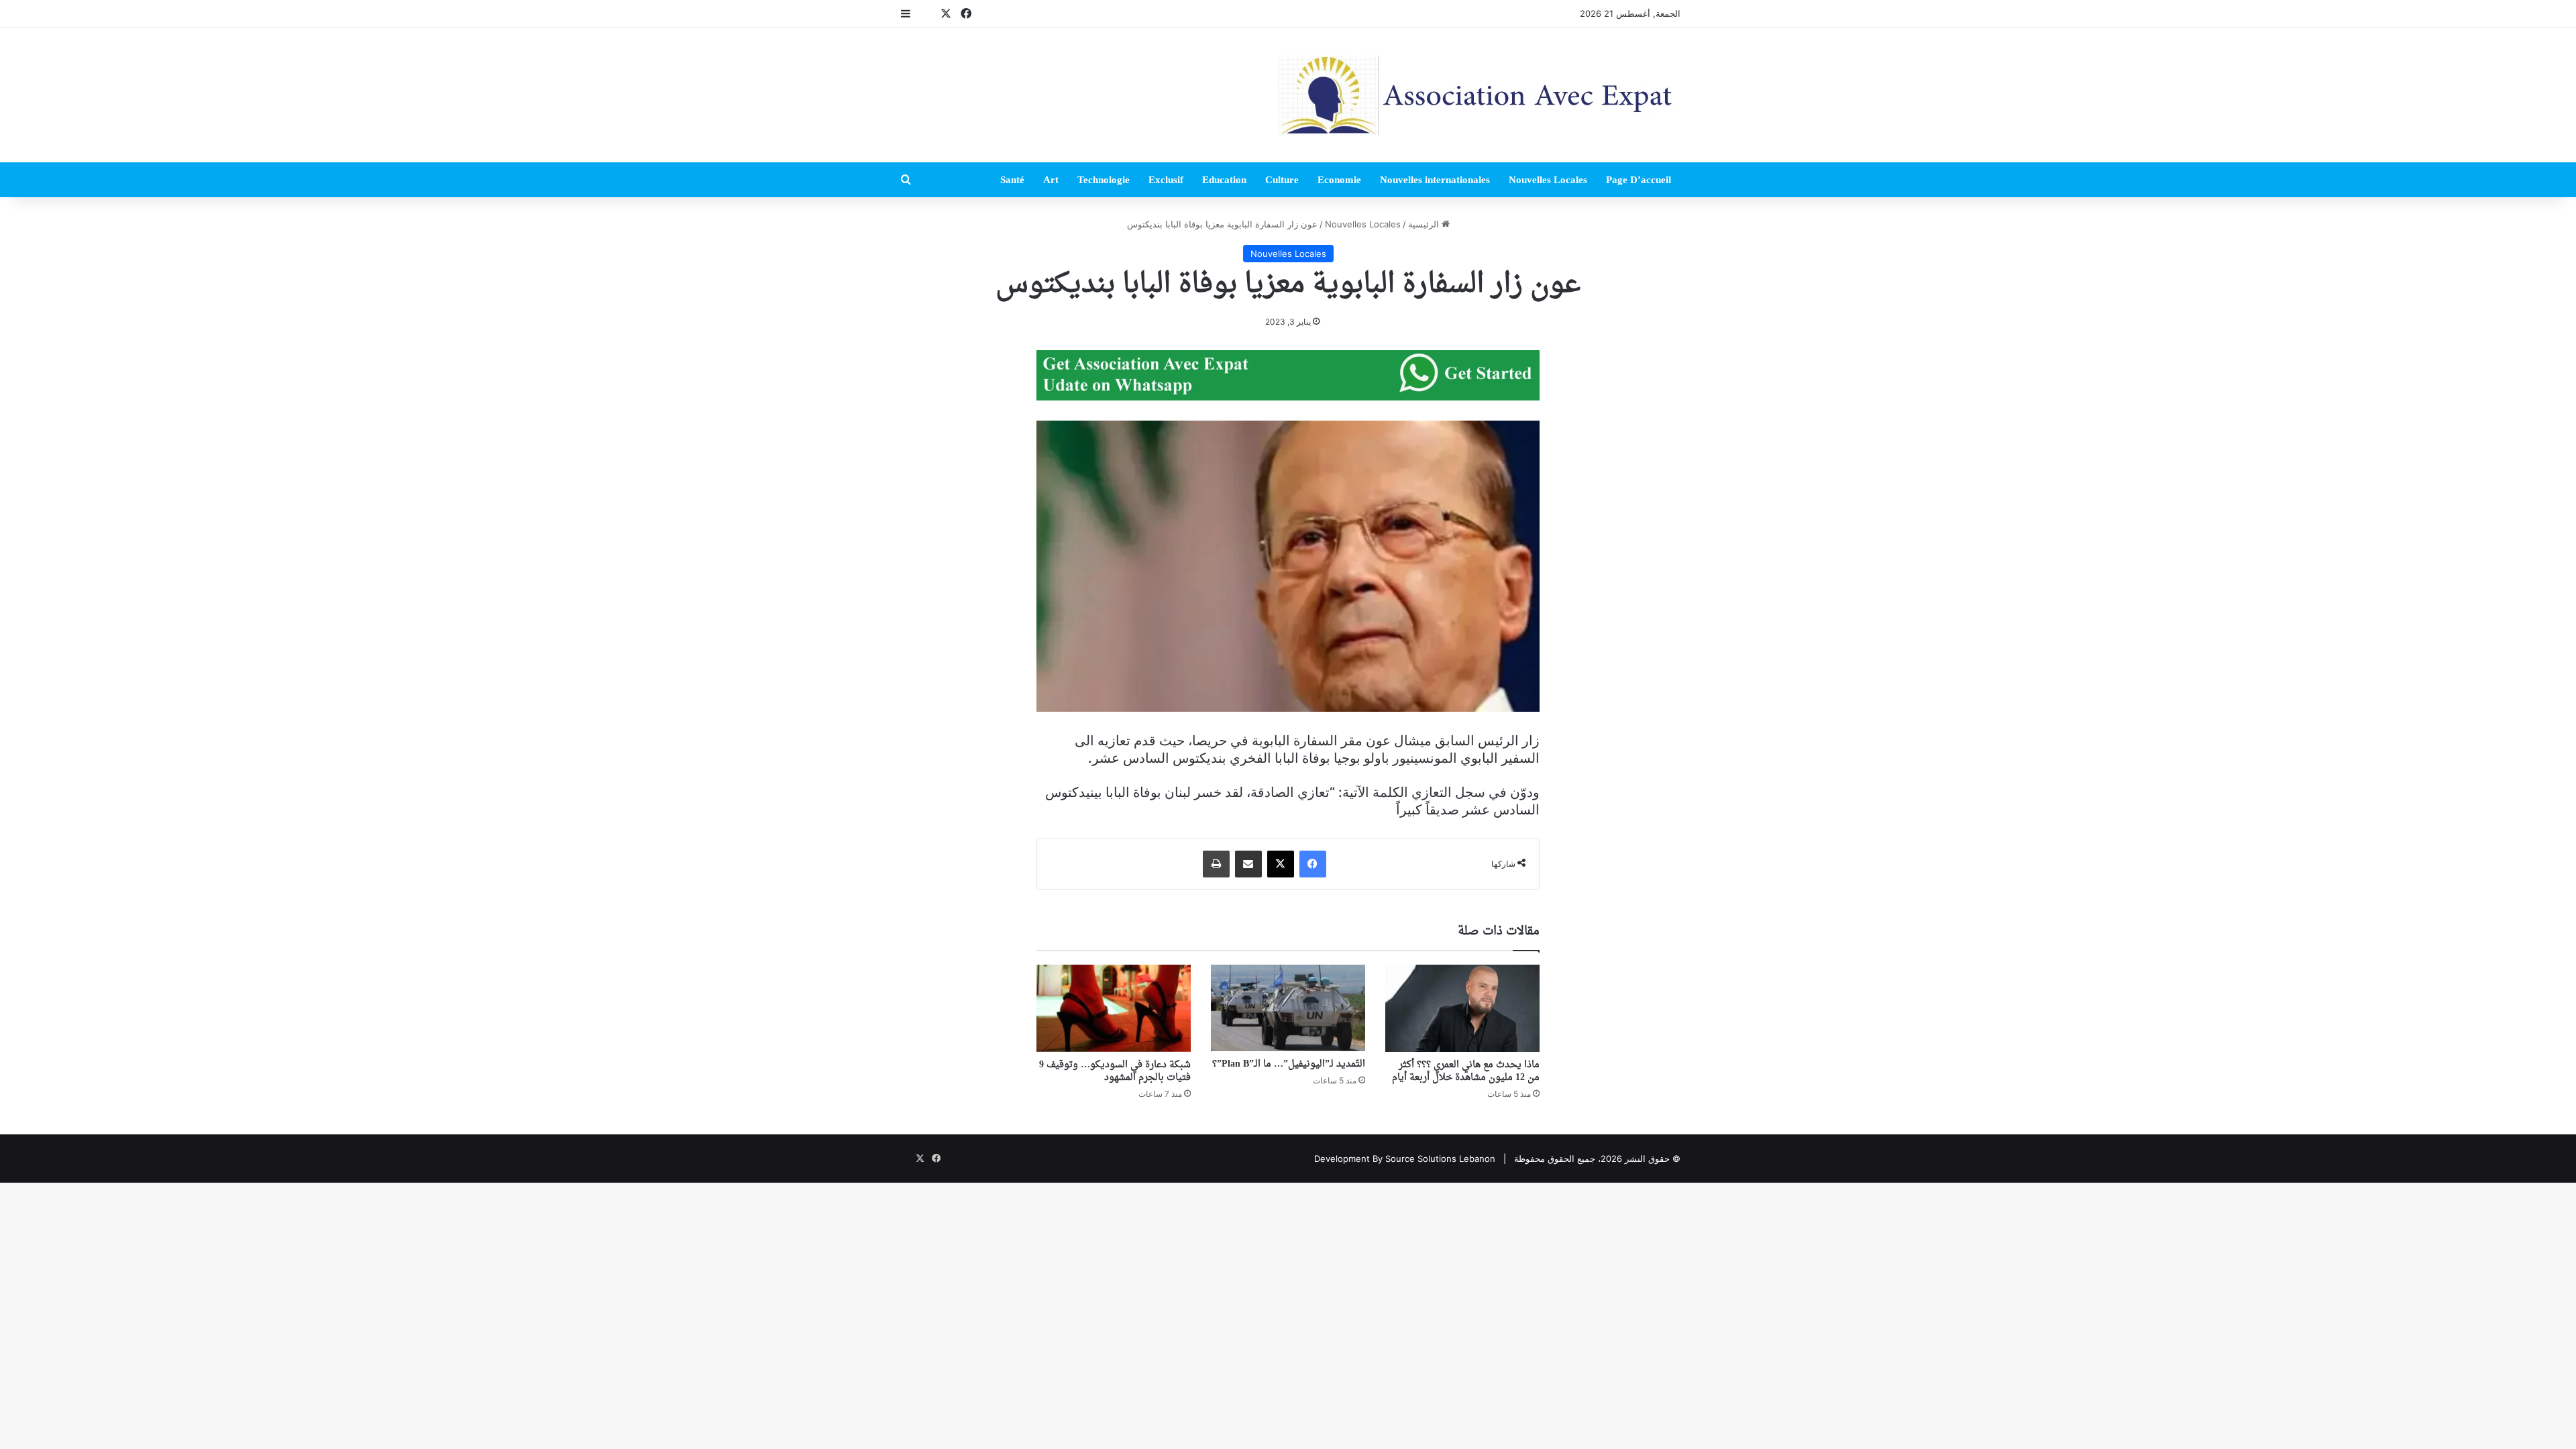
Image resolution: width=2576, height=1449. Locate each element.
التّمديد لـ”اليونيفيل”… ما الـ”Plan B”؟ (1289, 1064)
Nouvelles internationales (1435, 180)
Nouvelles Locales (1548, 180)
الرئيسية (1425, 224)
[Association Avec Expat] (1479, 95)
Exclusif (1166, 180)
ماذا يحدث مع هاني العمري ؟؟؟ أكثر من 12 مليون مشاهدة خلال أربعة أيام (1466, 1071)
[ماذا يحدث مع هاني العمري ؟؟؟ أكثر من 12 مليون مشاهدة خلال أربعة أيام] (1462, 1008)
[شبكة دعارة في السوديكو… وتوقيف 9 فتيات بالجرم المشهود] (1114, 1008)
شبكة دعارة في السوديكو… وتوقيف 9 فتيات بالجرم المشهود (1115, 1071)
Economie (1339, 180)
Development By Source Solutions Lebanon (1405, 1159)
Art (1051, 180)
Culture (1282, 180)
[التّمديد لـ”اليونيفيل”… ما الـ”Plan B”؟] (1288, 1008)
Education (1224, 180)
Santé (1012, 180)
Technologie (1104, 180)
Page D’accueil (1639, 180)
